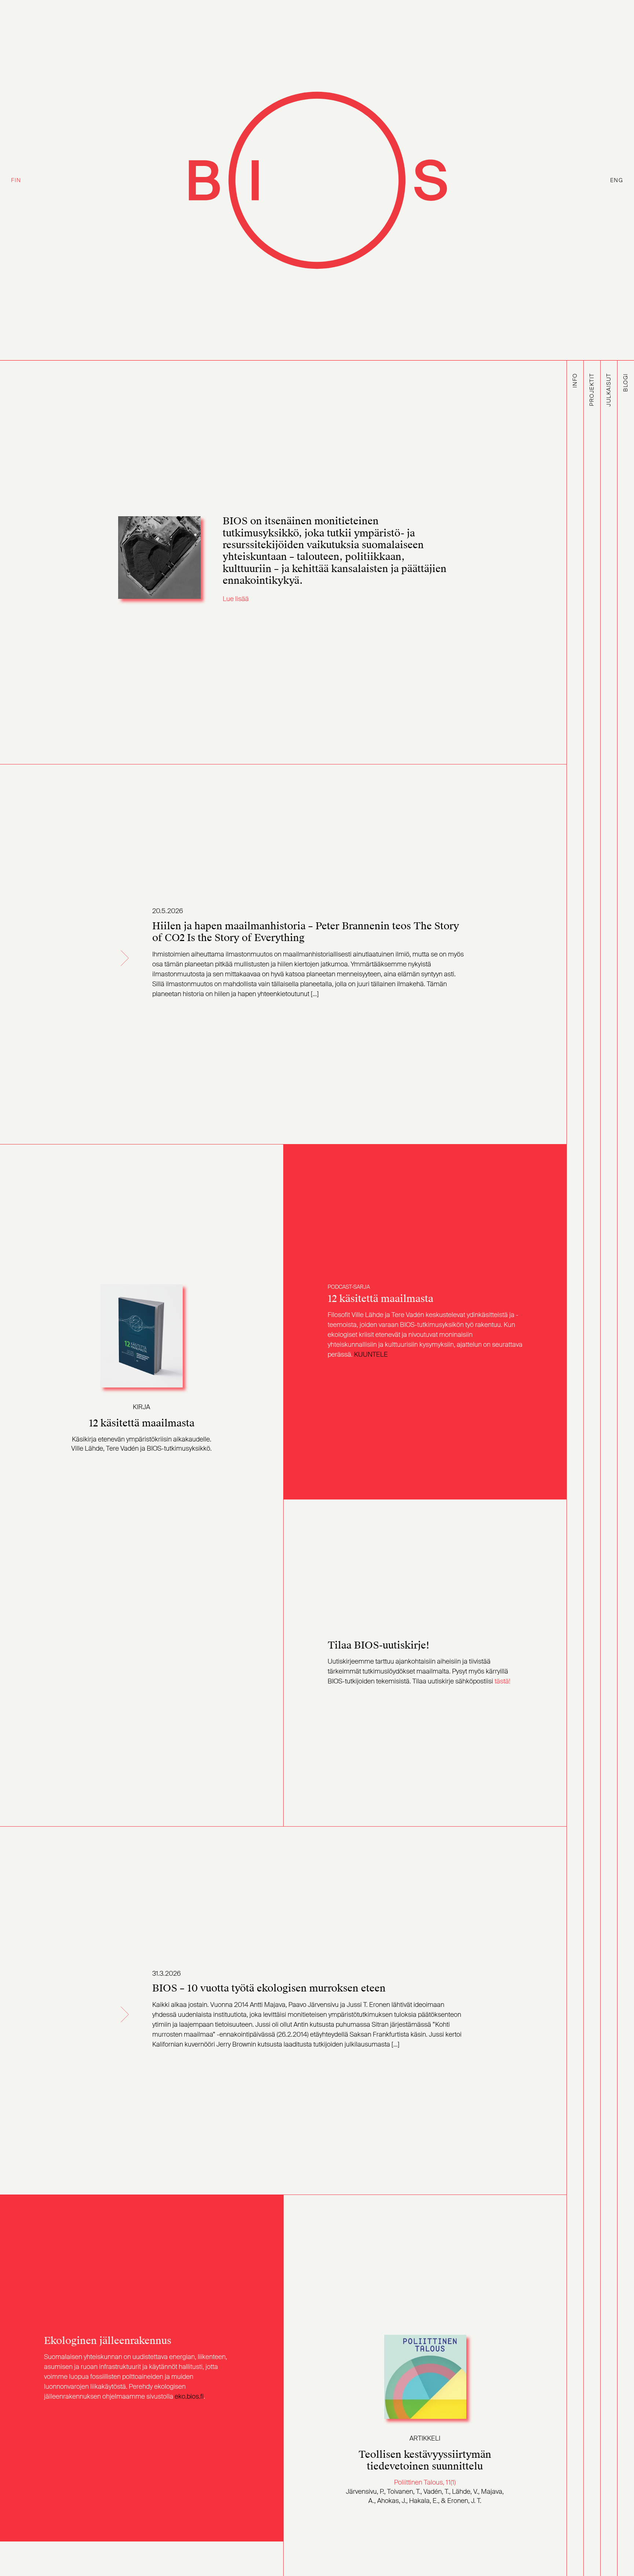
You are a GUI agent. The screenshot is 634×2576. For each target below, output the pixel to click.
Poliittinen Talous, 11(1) (425, 2482)
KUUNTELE (371, 1354)
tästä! (502, 1681)
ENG (617, 180)
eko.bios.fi (189, 2396)
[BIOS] (317, 180)
